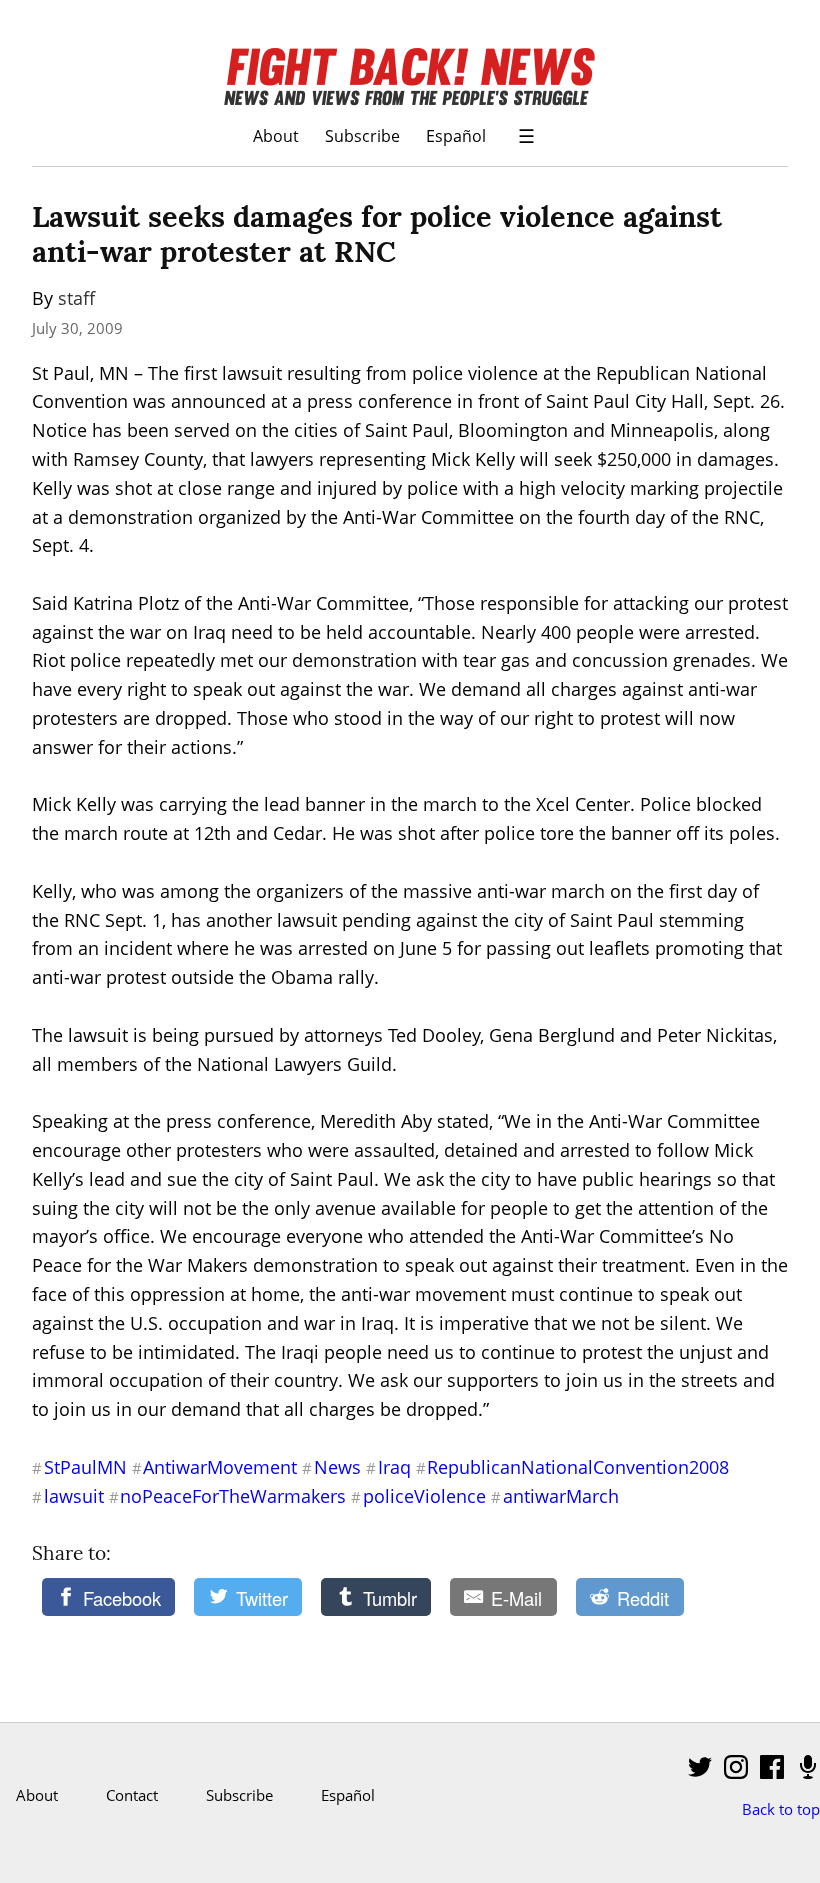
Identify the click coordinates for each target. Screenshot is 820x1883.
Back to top (781, 1809)
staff (76, 298)
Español (456, 135)
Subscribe (362, 135)
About (276, 135)
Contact (132, 1795)
